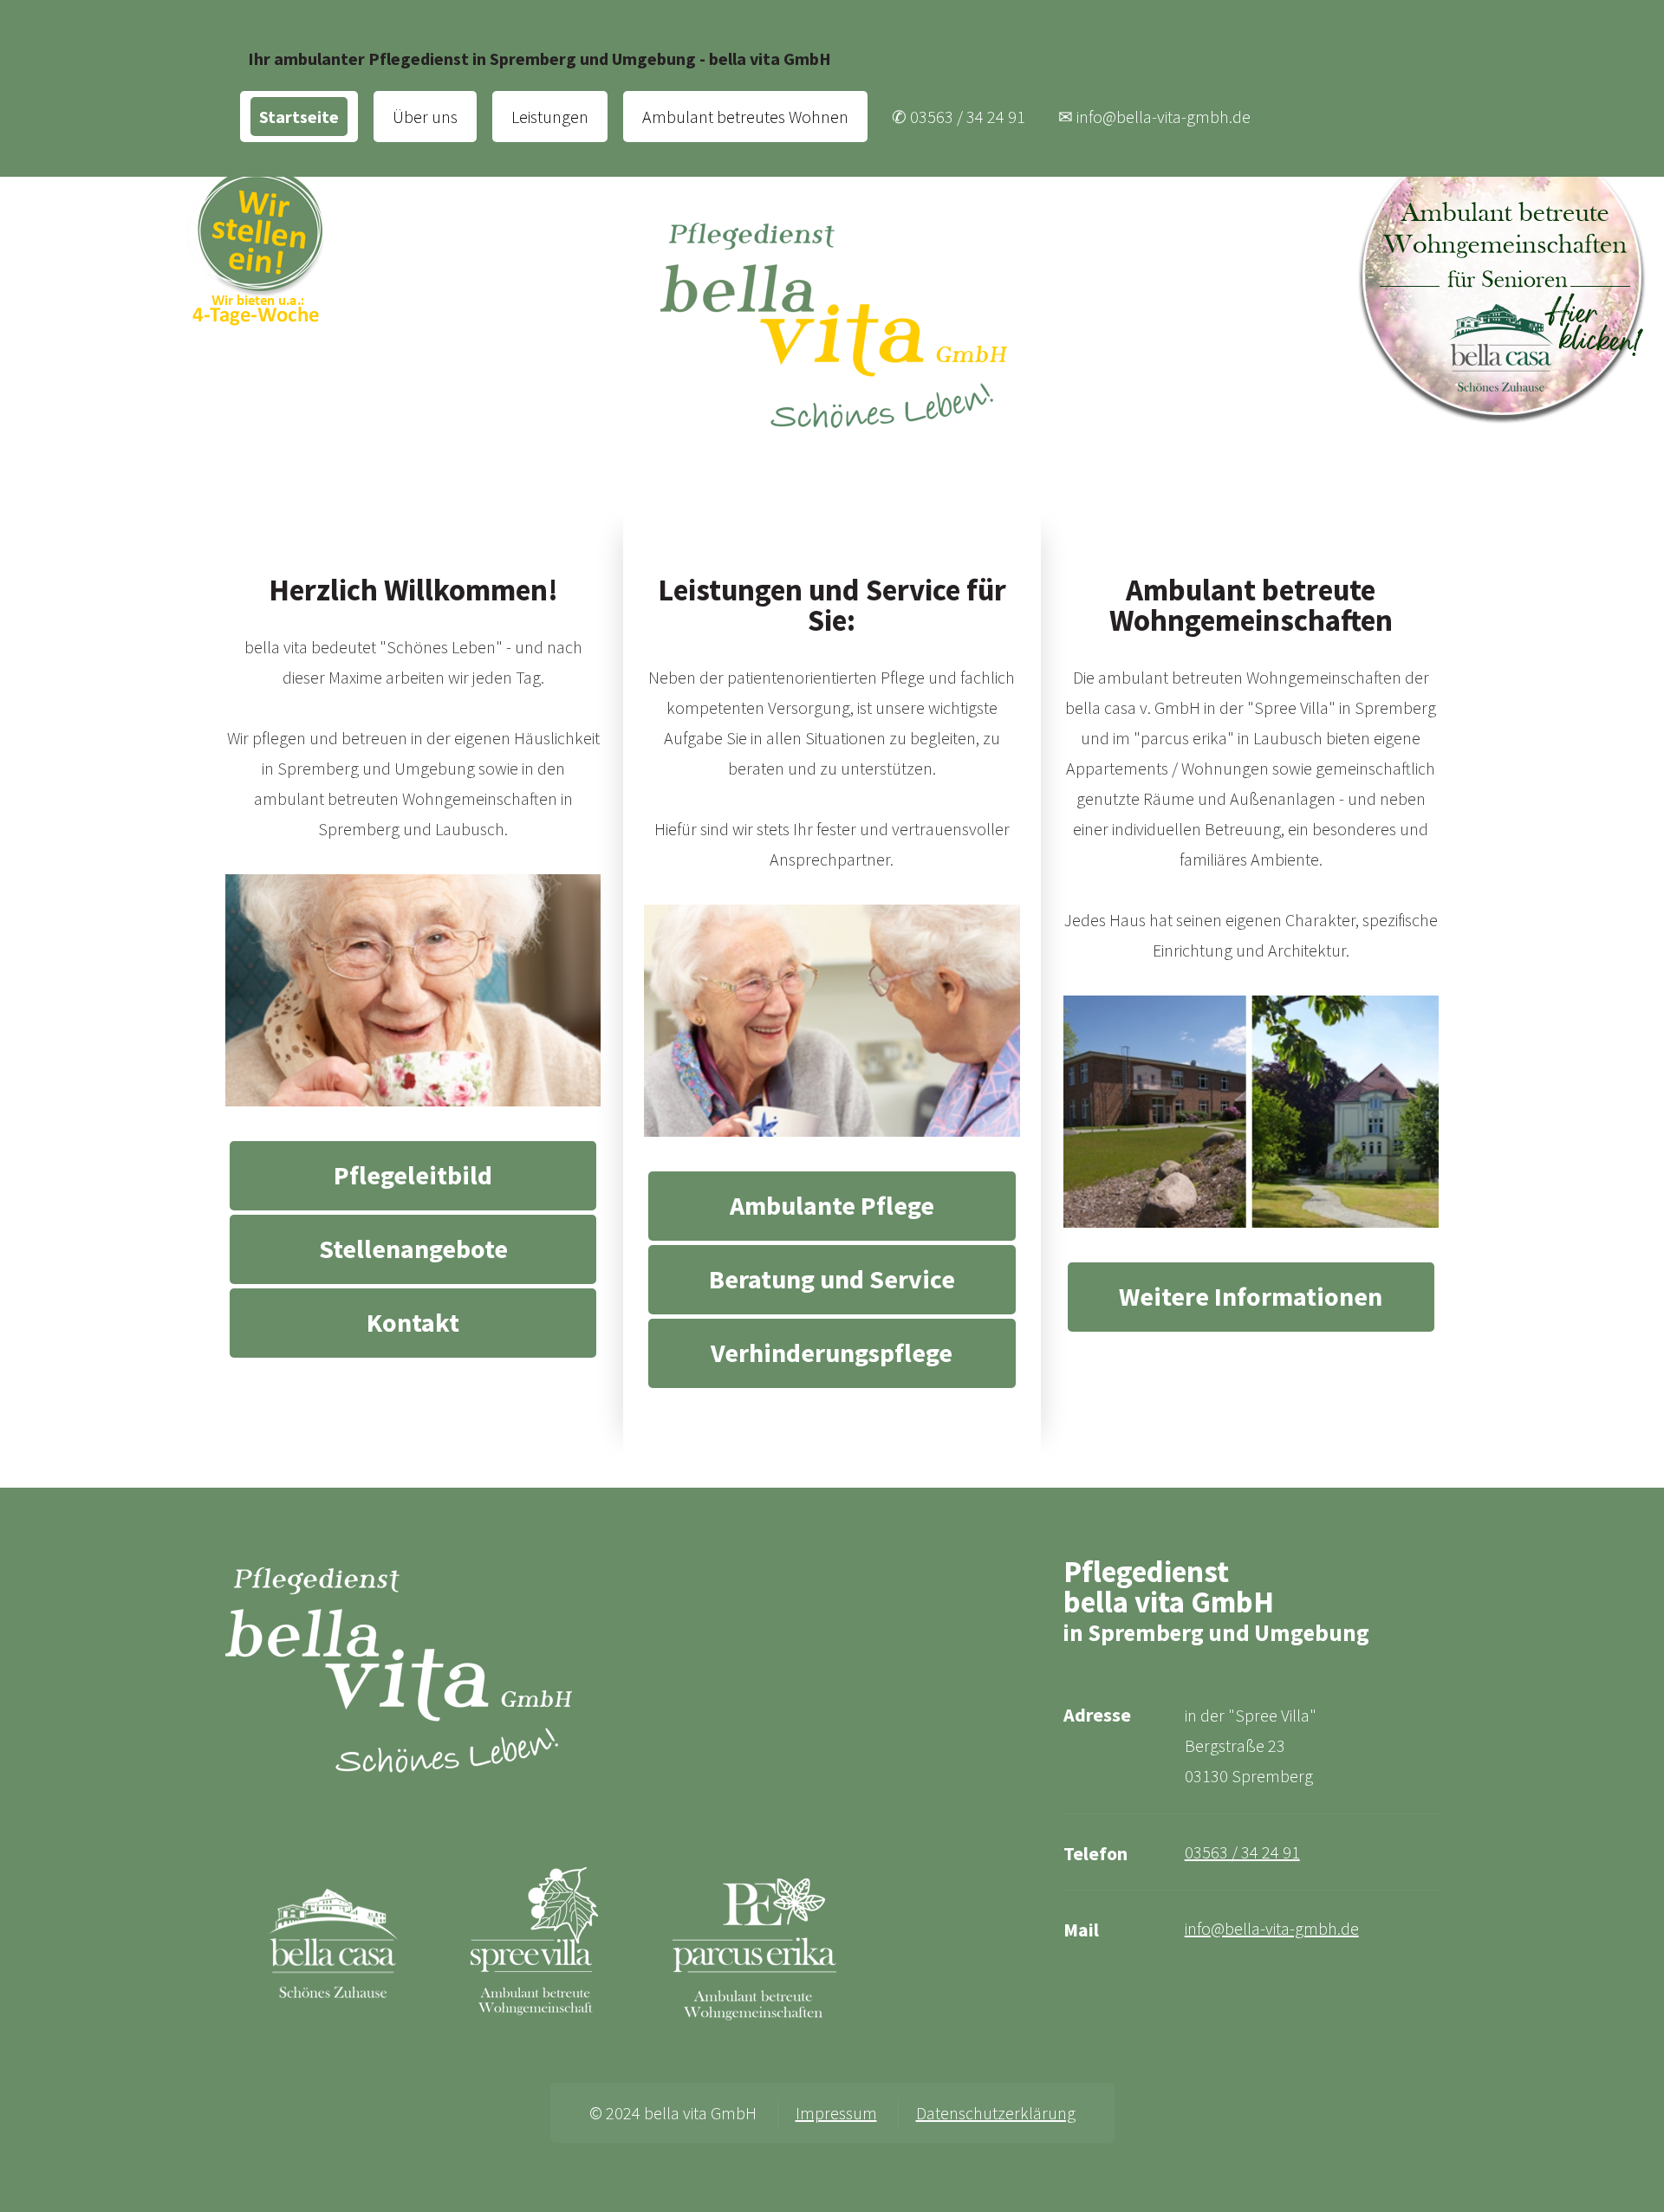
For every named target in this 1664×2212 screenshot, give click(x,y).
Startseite (299, 117)
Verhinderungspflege (832, 1352)
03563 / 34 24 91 (1242, 1852)
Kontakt (413, 1322)
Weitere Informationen (1251, 1296)
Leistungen (550, 117)
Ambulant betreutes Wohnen (745, 117)
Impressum (836, 2113)
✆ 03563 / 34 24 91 (959, 117)
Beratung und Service (832, 1279)
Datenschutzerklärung (996, 2113)
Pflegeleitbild (413, 1175)
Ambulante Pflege (832, 1205)
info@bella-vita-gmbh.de (1272, 1928)
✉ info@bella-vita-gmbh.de (1154, 117)
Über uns (425, 117)
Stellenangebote (413, 1249)
